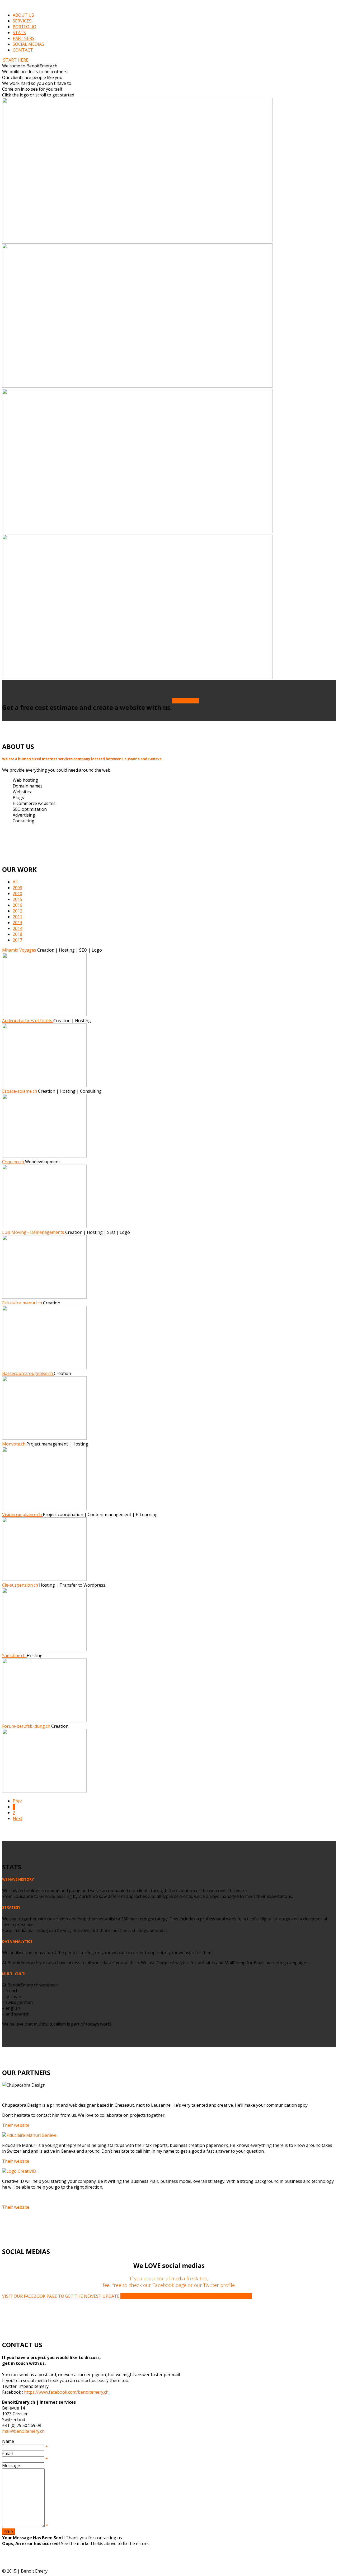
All (15, 882)
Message (11, 2466)
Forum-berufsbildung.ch (27, 1726)
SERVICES (22, 21)
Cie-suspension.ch (21, 1585)
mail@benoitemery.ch (23, 2431)
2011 (17, 917)
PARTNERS (24, 38)
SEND (9, 2532)
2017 (17, 940)
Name (8, 2441)
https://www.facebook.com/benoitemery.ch (66, 2392)
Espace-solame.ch (20, 1091)
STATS (19, 33)
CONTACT (23, 50)
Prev (17, 1801)
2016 (17, 905)
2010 (17, 893)
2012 (17, 911)
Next (17, 1818)
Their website (16, 2125)
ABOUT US (23, 15)
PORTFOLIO (24, 27)
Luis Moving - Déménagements (34, 1232)
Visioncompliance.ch (22, 1514)
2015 (17, 899)
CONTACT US (185, 701)
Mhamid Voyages (20, 950)
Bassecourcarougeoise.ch (28, 1373)
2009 (17, 888)
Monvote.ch (14, 1444)
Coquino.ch (14, 1162)
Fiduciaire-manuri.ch (23, 1303)
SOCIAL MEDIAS (28, 44)
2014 (17, 928)
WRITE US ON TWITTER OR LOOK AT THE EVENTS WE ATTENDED (186, 2296)
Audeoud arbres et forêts (28, 1021)
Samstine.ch (14, 1656)
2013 (17, 923)
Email (7, 2453)
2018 (17, 934)
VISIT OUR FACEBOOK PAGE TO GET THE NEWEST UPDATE (61, 2296)
